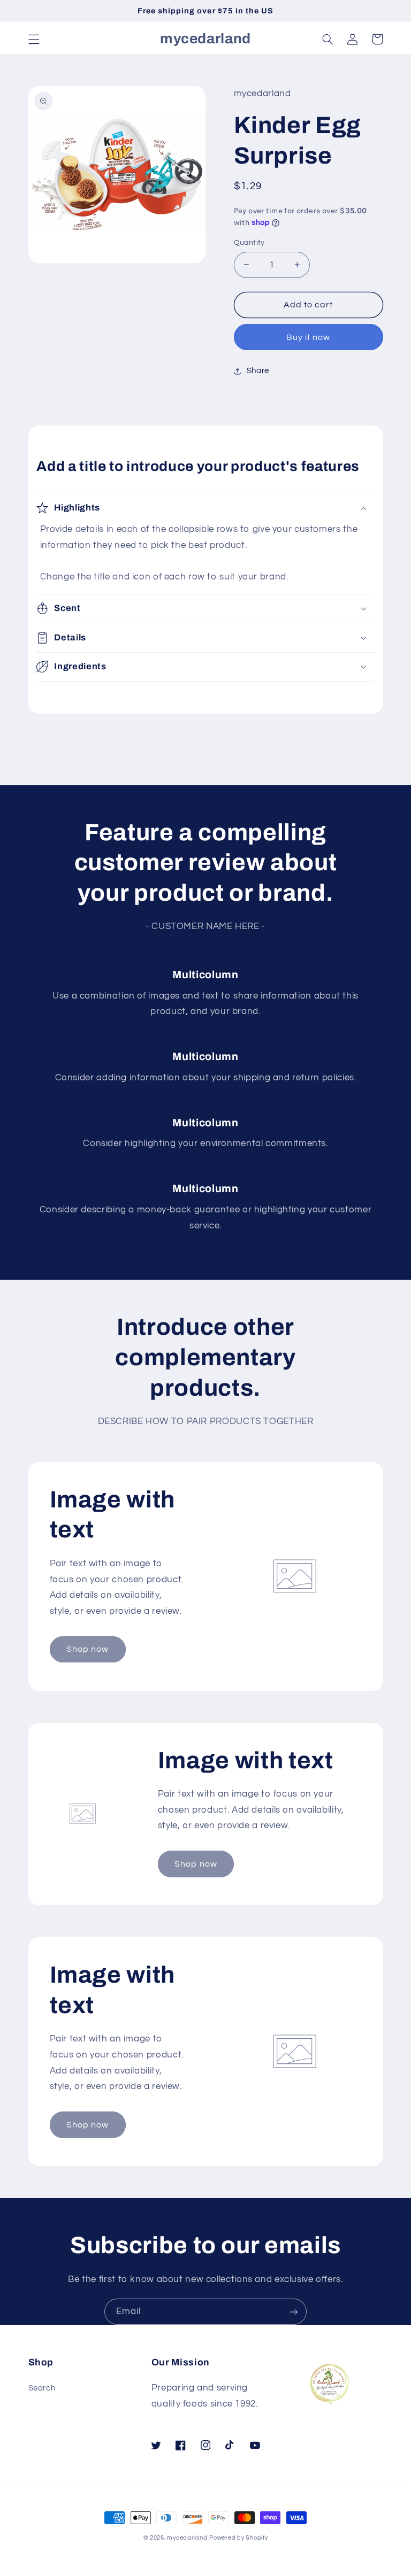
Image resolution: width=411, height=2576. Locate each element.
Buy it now (309, 337)
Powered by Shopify (238, 2538)
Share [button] (258, 371)
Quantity (249, 243)
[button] (34, 39)
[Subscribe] (294, 2312)
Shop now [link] (87, 1649)
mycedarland (187, 2538)
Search (42, 2388)
